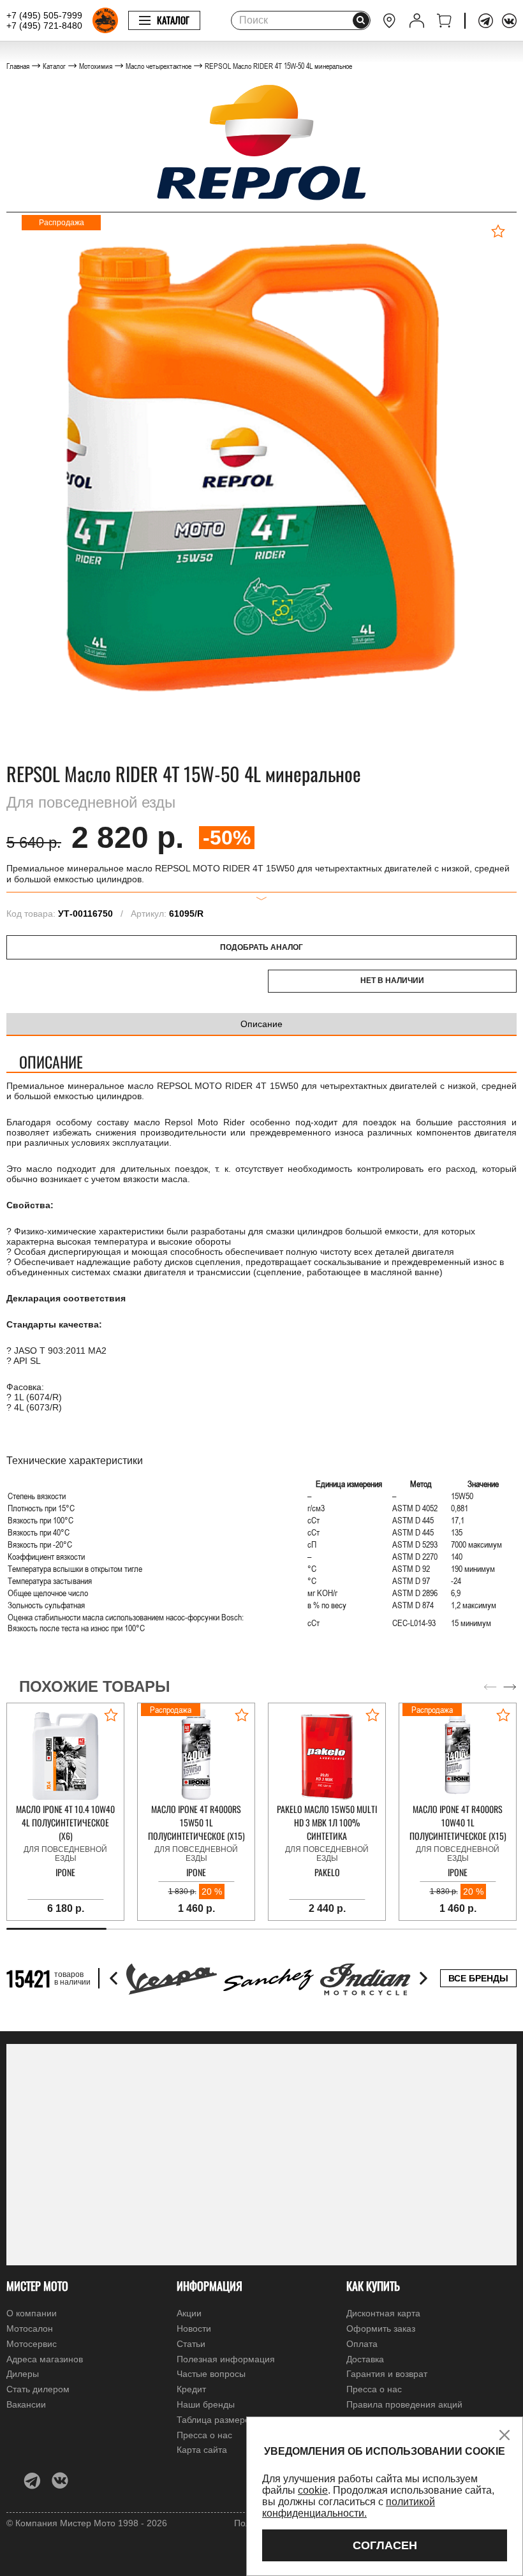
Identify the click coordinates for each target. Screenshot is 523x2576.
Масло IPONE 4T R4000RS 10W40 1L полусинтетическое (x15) (458, 1822)
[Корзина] (444, 21)
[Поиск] (361, 20)
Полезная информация (226, 2359)
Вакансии (26, 2404)
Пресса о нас (374, 2389)
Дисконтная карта (383, 2313)
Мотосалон (30, 2328)
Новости (194, 2328)
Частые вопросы (211, 2374)
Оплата (362, 2344)
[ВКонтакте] (509, 21)
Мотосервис (32, 2344)
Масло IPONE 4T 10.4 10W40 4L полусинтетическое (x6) (65, 1822)
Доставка (365, 2359)
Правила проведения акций (404, 2404)
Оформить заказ (381, 2328)
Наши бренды (206, 2404)
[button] (510, 1687)
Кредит (191, 2389)
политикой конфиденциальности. (349, 2507)
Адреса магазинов (45, 2359)
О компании (32, 2313)
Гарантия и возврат (387, 2374)
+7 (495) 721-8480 (44, 26)
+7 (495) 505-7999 (44, 15)
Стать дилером (38, 2389)
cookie (313, 2490)
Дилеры (23, 2374)
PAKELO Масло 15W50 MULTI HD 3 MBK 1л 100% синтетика (327, 1822)
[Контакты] (389, 21)
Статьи (191, 2344)
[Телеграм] (486, 21)
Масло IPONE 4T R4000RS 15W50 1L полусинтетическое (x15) (196, 1822)
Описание (261, 1024)
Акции (189, 2313)
